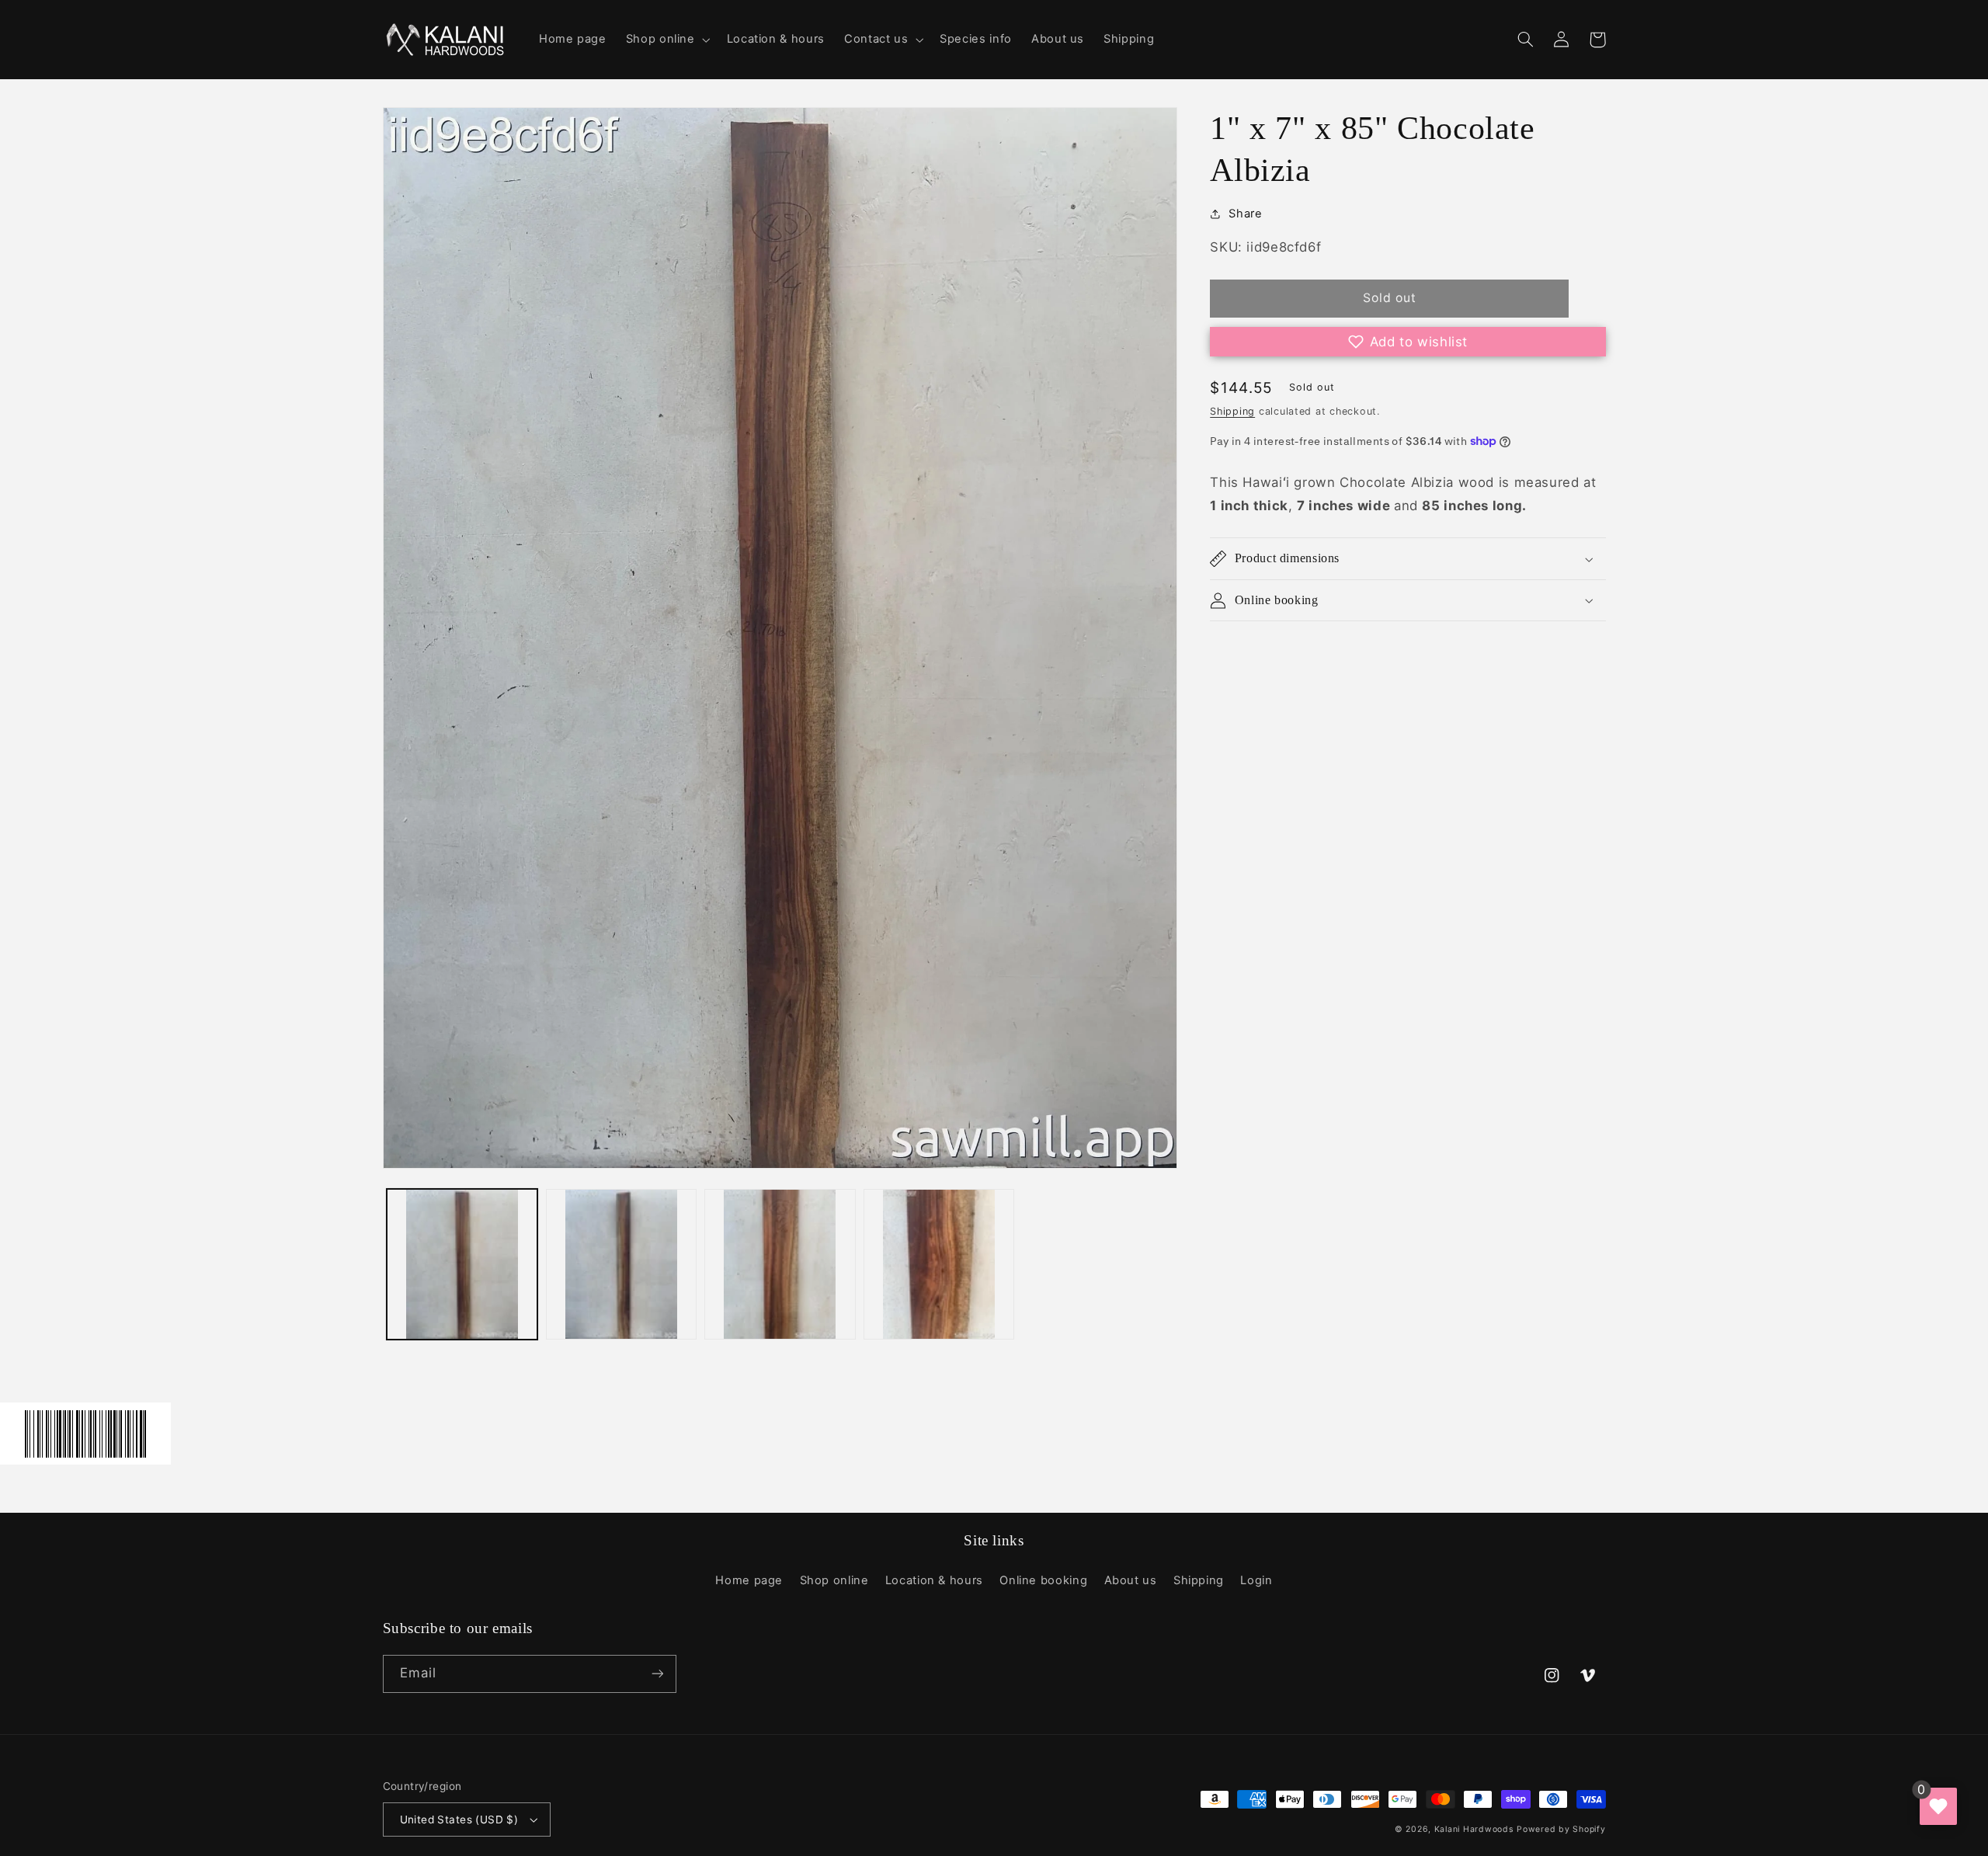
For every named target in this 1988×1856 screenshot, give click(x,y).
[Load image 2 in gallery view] (621, 1264)
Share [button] (1245, 214)
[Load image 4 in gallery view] (939, 1264)
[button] (666, 40)
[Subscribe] (657, 1674)
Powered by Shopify (1561, 1829)
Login (1256, 1580)
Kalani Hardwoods (1474, 1829)
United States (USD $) (459, 1820)
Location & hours (934, 1580)
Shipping (1232, 411)
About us (1131, 1580)
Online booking (1043, 1580)
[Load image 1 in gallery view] (462, 1264)
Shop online (834, 1580)
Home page (749, 1580)
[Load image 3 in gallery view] (780, 1264)
